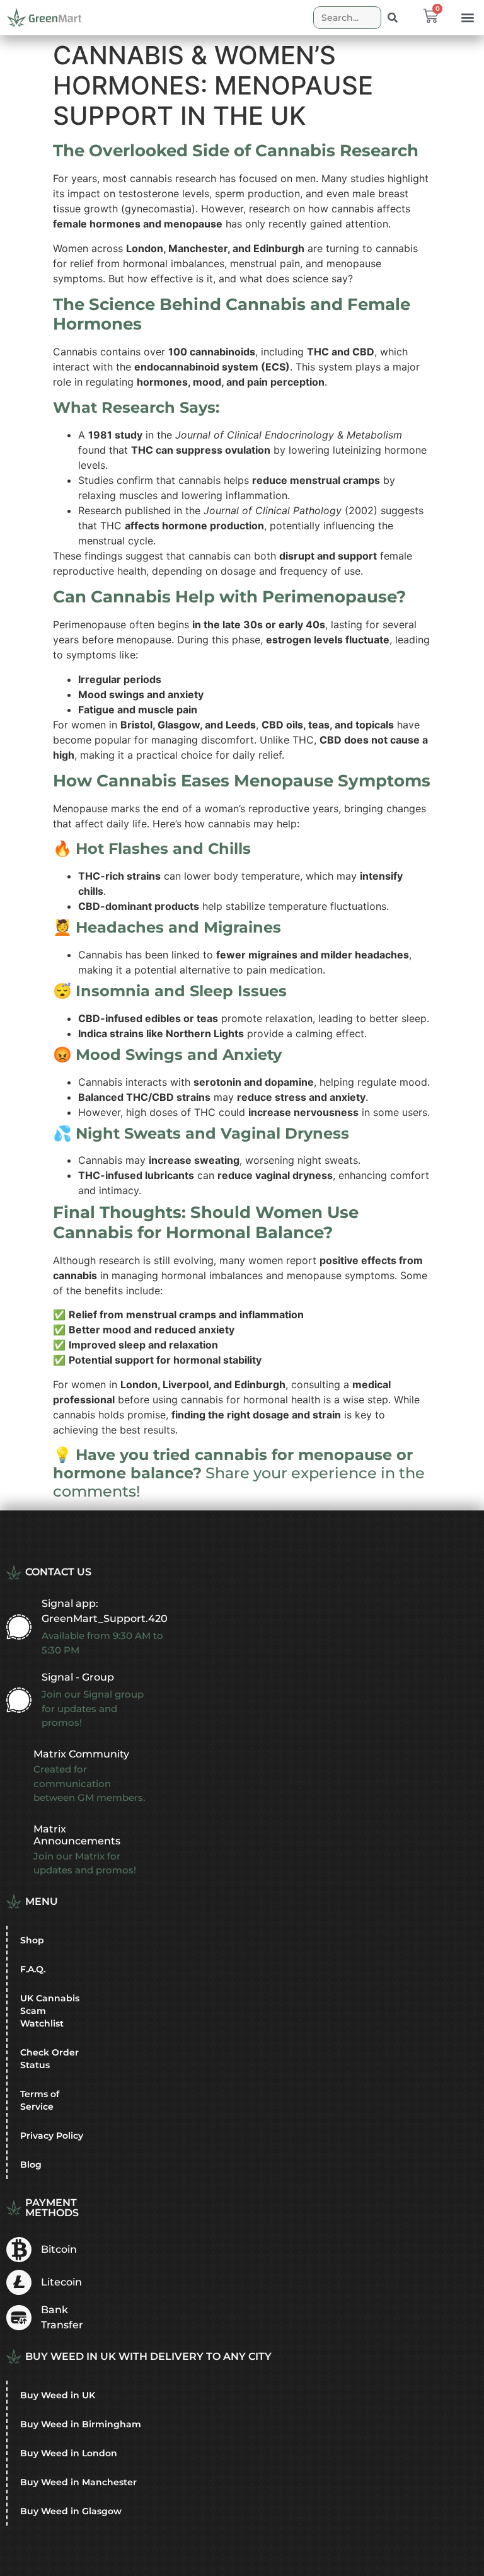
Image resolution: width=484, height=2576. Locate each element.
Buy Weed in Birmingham (81, 2424)
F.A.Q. (33, 1969)
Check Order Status (49, 2059)
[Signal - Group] (19, 1700)
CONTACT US (58, 1572)
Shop (32, 1940)
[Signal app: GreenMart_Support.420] (19, 1627)
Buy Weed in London (69, 2453)
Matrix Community (81, 1754)
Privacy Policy (52, 2136)
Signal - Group (78, 1677)
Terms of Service (40, 2100)
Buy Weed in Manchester (78, 2482)
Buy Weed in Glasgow (71, 2511)
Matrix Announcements (77, 1835)
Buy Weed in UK (58, 2395)
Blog (31, 2165)
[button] (467, 18)
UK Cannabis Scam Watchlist (50, 2011)
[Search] (393, 18)
